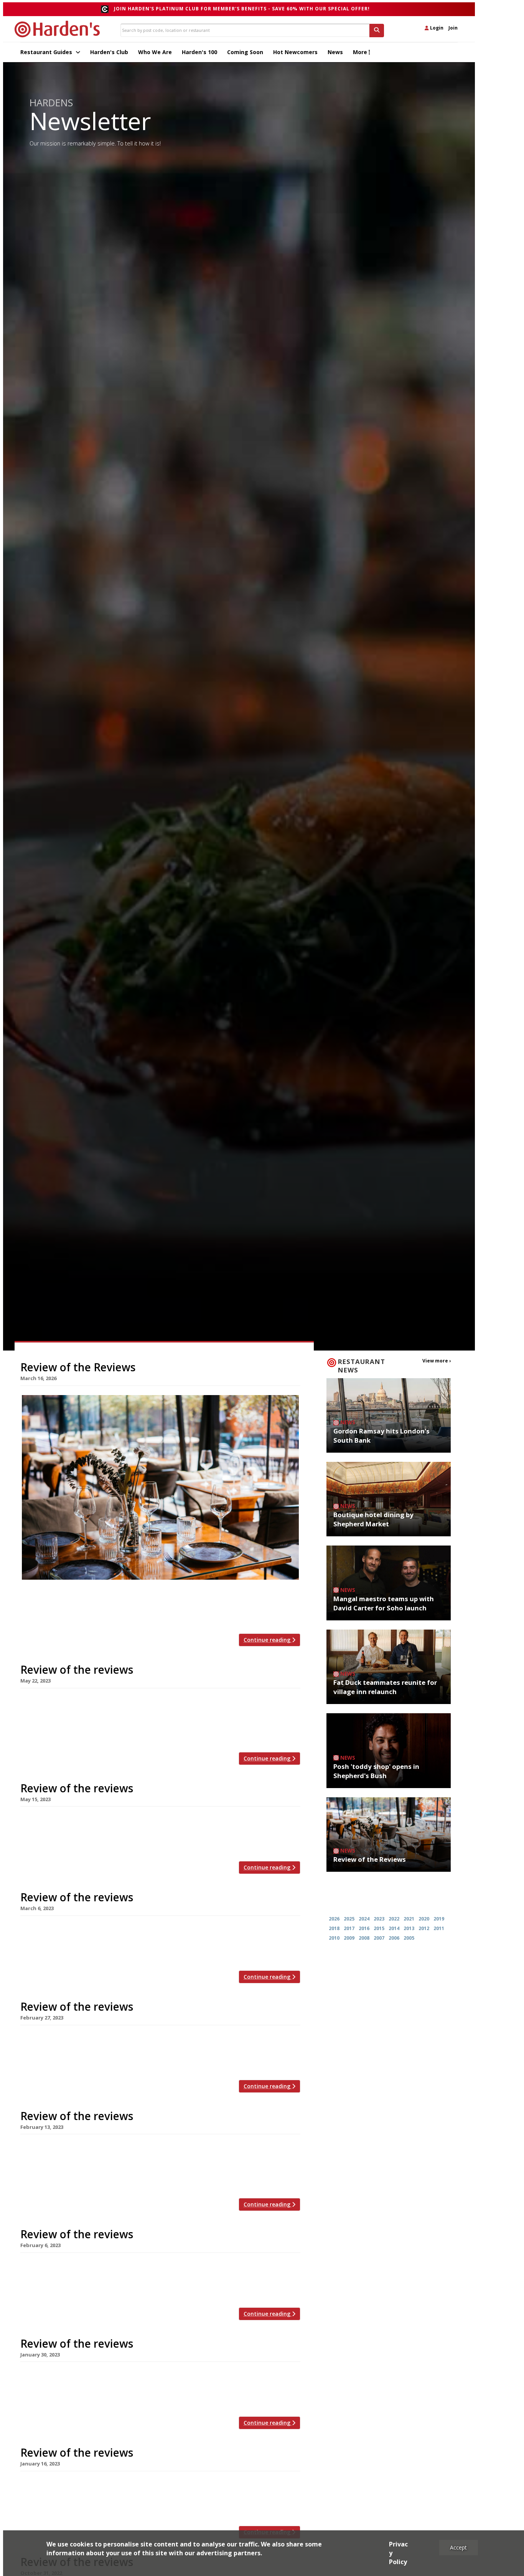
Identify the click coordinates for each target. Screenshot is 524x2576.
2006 (394, 1938)
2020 (424, 1919)
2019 (439, 1919)
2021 (409, 1919)
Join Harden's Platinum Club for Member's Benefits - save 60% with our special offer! (242, 9)
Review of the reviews (77, 1669)
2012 (424, 1928)
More (361, 52)
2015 (379, 1928)
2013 (409, 1928)
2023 (379, 1919)
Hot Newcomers (295, 52)
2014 (394, 1928)
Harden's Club (109, 52)
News (335, 52)
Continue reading (268, 1640)
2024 (364, 1919)
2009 (349, 1938)
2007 (379, 1938)
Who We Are (155, 52)
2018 (334, 1928)
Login (436, 28)
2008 (364, 1938)
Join (453, 28)
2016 (364, 1928)
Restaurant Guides (47, 52)
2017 (349, 1928)
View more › (437, 1361)
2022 (394, 1919)
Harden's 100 (199, 52)
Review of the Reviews (78, 1367)
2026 (334, 1919)
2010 (334, 1938)
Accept (458, 2547)
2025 (349, 1919)
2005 (409, 1938)
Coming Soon (245, 52)
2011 (439, 1928)
